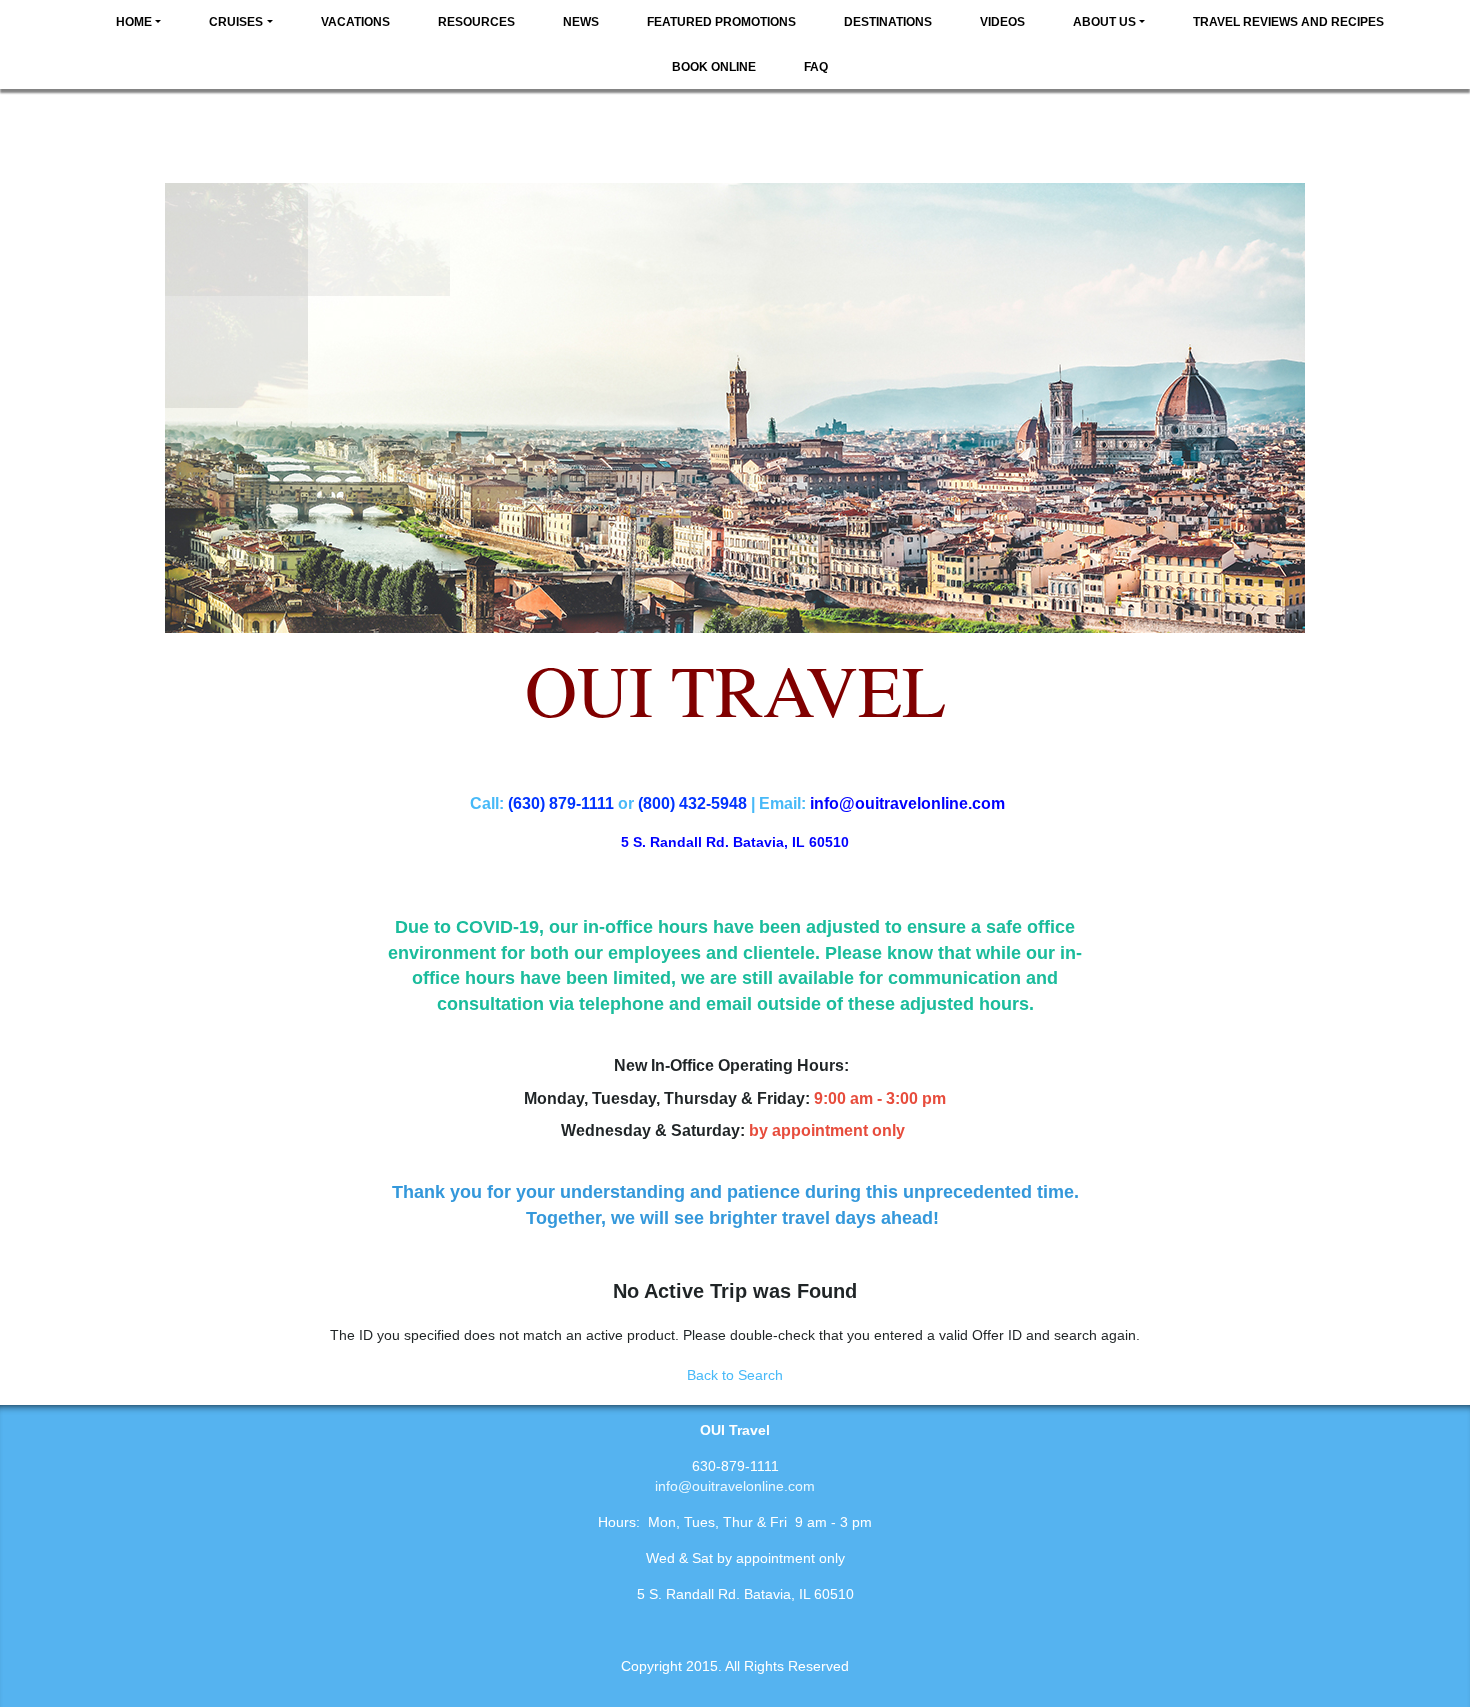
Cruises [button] (236, 22)
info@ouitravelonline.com (735, 1486)
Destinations (888, 22)
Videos (1002, 22)
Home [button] (134, 22)
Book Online (714, 67)
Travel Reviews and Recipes (1288, 22)
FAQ (816, 67)
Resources (476, 22)
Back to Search (735, 1375)
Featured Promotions (721, 22)
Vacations (355, 22)
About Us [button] (1104, 22)
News (581, 22)
